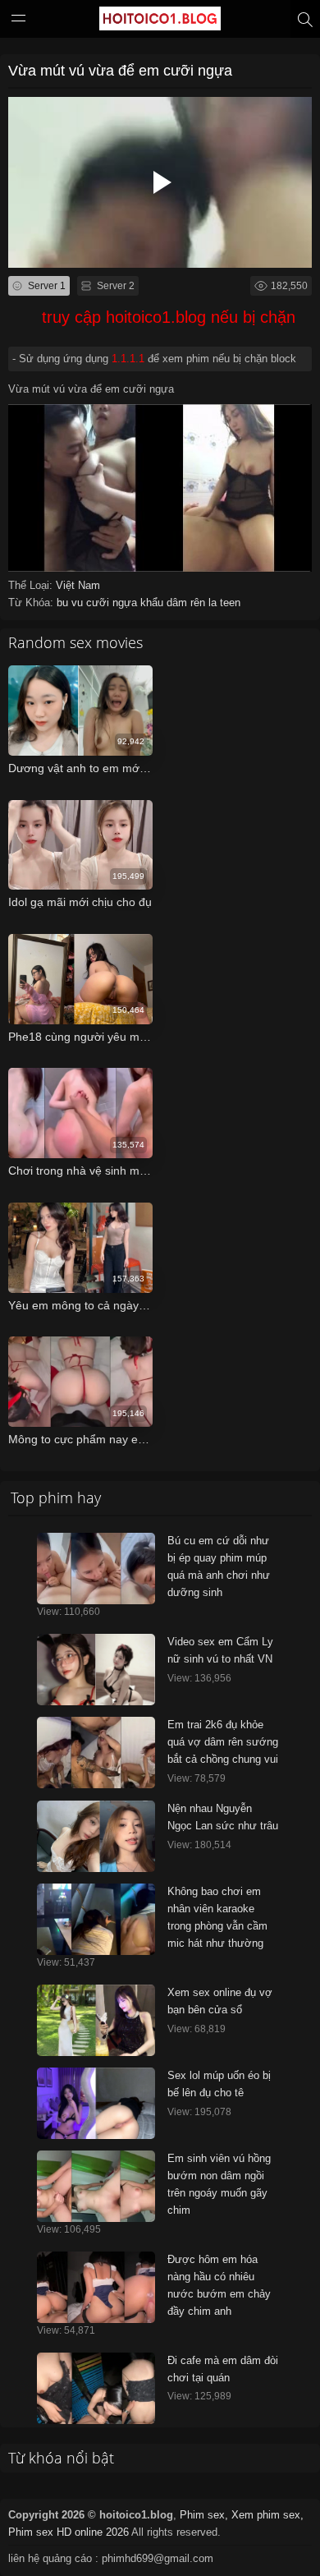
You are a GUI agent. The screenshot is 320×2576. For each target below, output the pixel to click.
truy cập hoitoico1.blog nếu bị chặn (169, 317)
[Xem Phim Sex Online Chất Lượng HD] (160, 22)
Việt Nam (78, 585)
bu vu (71, 603)
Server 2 (114, 286)
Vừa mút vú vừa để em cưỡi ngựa (120, 71)
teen (230, 603)
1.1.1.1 (128, 359)
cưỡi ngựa (113, 603)
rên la (205, 603)
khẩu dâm (165, 603)
